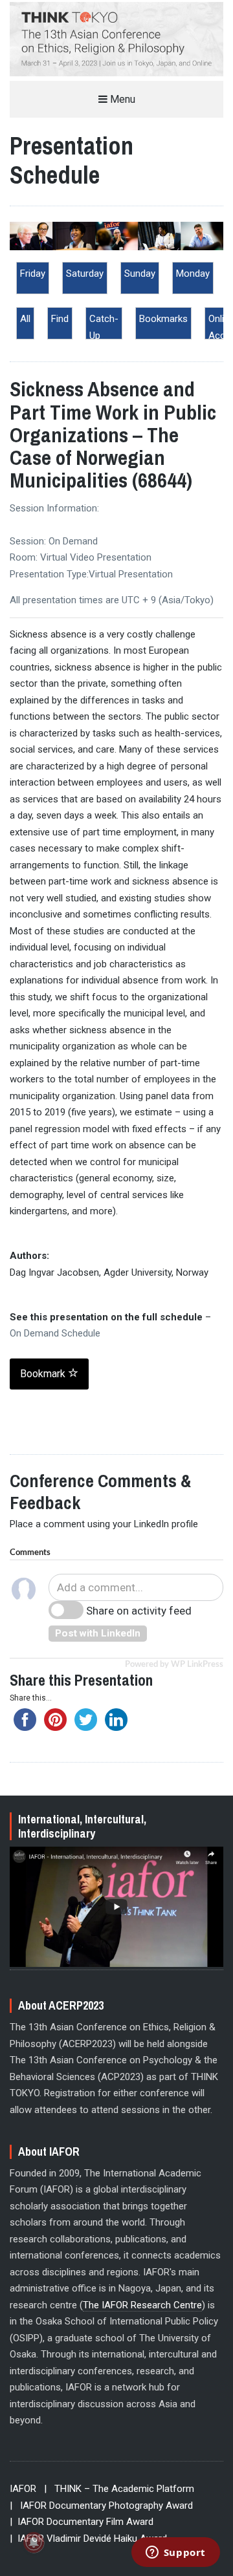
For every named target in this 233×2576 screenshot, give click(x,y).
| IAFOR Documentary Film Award (82, 2522)
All (25, 319)
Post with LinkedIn (98, 1633)
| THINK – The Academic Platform (119, 2489)
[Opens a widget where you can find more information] (175, 2553)
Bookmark (44, 1374)
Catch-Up (104, 327)
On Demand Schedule (55, 1333)
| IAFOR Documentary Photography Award (101, 2506)
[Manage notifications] (34, 2542)
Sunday (140, 274)
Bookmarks (163, 319)
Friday (33, 274)
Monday (193, 274)
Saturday (85, 274)
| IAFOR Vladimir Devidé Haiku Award (88, 2538)
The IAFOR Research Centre (142, 2305)
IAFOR (23, 2489)
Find (60, 319)
